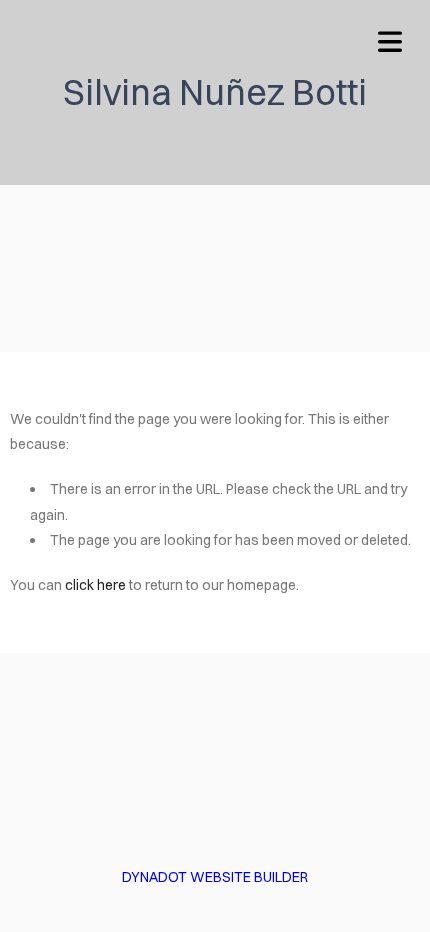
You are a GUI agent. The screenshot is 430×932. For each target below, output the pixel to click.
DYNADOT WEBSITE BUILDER (215, 877)
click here (95, 585)
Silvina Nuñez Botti (215, 92)
